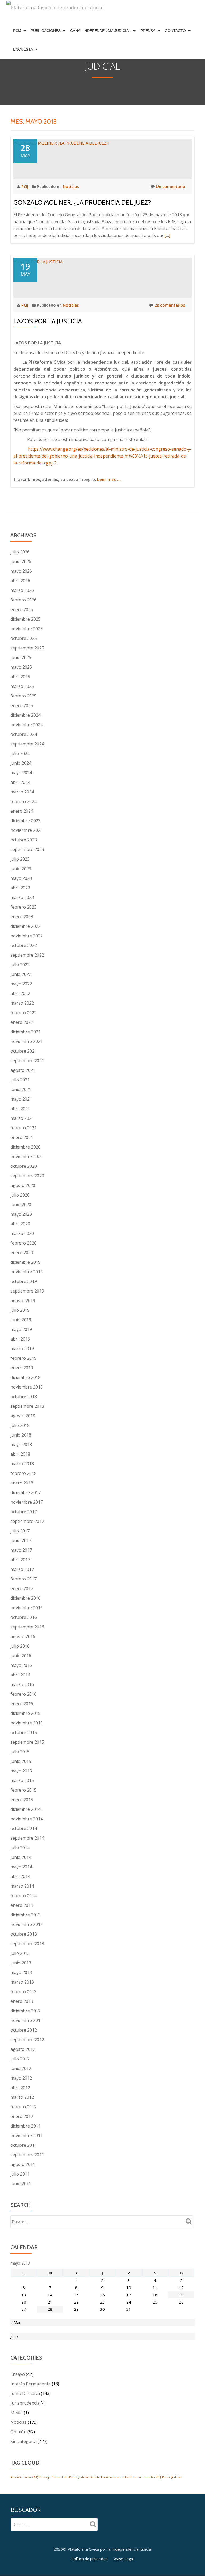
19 (181, 2295)
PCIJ (17, 31)
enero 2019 (22, 1368)
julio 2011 (20, 2174)
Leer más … (109, 479)
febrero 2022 (23, 1013)
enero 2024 (22, 811)
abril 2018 (20, 1454)
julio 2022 (20, 965)
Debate (95, 2477)
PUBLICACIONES (46, 31)
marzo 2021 (22, 1118)
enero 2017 (22, 1588)
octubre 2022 (24, 945)
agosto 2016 (23, 1636)
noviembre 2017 (27, 1502)
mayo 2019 (21, 1329)
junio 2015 (21, 1761)
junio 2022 (21, 974)
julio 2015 (20, 1752)
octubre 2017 (24, 1512)
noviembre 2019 (27, 1272)
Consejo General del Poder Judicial (64, 2477)
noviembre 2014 (27, 1819)
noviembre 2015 (27, 1723)
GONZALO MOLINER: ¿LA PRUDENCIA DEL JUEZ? (82, 202)
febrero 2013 (23, 1992)
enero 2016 (22, 1704)
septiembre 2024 (27, 744)
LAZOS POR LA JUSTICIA (48, 321)
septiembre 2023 (27, 849)
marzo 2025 (22, 686)
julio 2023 (20, 859)
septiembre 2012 (27, 2040)
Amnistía (16, 2477)
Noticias (71, 186)
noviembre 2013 (27, 1924)
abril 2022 (20, 993)
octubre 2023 (24, 840)
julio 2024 (20, 753)
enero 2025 (22, 705)
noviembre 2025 (27, 629)
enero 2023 (22, 917)
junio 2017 (21, 1540)
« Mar (16, 2322)
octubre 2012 (24, 2030)
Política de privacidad (89, 2559)
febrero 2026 (23, 600)
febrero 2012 (23, 2107)
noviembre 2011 (27, 2136)
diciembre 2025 (25, 619)
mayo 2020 (21, 1214)
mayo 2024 (21, 773)
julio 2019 (20, 1310)
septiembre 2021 (27, 1061)
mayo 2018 (21, 1445)
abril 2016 (20, 1675)
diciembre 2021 (25, 1032)
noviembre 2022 (27, 936)
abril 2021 (20, 1109)
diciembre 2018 (25, 1377)
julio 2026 (20, 552)
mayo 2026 (21, 571)
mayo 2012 (21, 2078)
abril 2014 (20, 1876)
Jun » (15, 2336)
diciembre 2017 (25, 1492)
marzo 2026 (22, 590)
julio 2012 (20, 2059)
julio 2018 (20, 1425)
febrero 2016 (23, 1694)
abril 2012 (20, 2088)
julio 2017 (20, 1531)
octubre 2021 (24, 1051)
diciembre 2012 (25, 2011)
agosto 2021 (23, 1070)
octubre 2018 (24, 1397)
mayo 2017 (21, 1550)
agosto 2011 (23, 2164)
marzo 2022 (22, 1003)
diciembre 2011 (25, 2126)
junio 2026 (21, 561)
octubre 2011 (24, 2145)
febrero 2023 (23, 907)
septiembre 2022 (27, 955)
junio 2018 (21, 1435)
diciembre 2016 (25, 1598)
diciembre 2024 (25, 715)
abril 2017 (20, 1560)
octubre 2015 (24, 1732)
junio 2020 (21, 1205)
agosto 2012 (23, 2049)
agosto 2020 (23, 1185)
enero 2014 (22, 1905)
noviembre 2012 (27, 2020)
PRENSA (148, 31)
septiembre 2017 (27, 1521)
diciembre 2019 (25, 1262)
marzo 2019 (22, 1349)
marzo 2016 (22, 1684)
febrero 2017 (23, 1579)
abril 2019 (20, 1339)
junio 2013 (21, 1963)
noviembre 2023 (27, 830)
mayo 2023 (21, 878)
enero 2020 (22, 1253)
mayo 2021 (21, 1099)
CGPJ (35, 2477)
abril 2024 (20, 782)
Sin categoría (23, 2441)
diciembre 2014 (25, 1809)
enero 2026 (22, 609)
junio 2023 (21, 869)
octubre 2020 (24, 1166)
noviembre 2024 (27, 725)
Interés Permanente (31, 2384)
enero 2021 (22, 1137)
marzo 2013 (22, 1982)
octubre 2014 (24, 1828)
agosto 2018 (23, 1416)
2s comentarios (170, 305)
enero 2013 (22, 2001)
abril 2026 (20, 581)
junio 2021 (21, 1089)
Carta (27, 2477)
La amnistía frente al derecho (134, 2477)
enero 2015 (22, 1800)
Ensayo (18, 2374)
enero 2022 (22, 1022)
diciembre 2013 (25, 1915)
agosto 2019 (23, 1301)
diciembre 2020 (25, 1147)
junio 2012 (21, 2068)
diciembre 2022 (25, 926)
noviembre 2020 (27, 1157)
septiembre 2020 (27, 1176)
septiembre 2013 (27, 1944)
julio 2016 (20, 1646)
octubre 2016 (24, 1617)
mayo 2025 (21, 667)
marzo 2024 (22, 792)
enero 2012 (22, 2116)
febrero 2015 (23, 1790)
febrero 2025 (23, 696)
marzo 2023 (22, 897)
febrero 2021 (23, 1128)
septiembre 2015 (27, 1742)
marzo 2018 (22, 1464)
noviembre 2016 (27, 1608)
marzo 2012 (22, 2097)
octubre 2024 (24, 734)
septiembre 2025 (27, 648)
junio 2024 (21, 763)
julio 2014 (20, 1848)
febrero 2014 (23, 1896)
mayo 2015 (21, 1771)
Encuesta (23, 49)
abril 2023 (20, 888)
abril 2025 (20, 677)
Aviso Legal (124, 2559)
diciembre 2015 (25, 1713)
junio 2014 (21, 1857)
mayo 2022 (21, 984)
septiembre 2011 (27, 2155)
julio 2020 (20, 1195)
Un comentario (171, 186)
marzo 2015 (22, 1780)
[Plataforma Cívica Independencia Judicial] (55, 11)
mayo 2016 (21, 1665)
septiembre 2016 (27, 1627)
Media (17, 2413)
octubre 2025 (24, 638)
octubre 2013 (24, 1934)
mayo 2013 (21, 1972)
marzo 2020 (22, 1233)
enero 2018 (22, 1483)
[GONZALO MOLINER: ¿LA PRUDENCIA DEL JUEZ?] (61, 142)
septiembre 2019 (27, 1291)
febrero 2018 (23, 1473)
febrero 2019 (23, 1358)
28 (50, 2309)
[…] (167, 235)
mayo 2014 (21, 1867)
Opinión (18, 2432)
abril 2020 (20, 1224)
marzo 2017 (22, 1569)
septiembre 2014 (27, 1838)
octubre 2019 (24, 1281)
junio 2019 (21, 1320)
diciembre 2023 (25, 821)
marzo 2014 (22, 1886)
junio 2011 (21, 2184)
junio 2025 (21, 657)
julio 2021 (20, 1080)
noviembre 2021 (27, 1041)
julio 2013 (20, 1953)
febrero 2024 (23, 801)
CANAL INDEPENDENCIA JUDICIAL (100, 31)
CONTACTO (175, 31)
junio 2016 (21, 1656)
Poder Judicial (172, 2477)
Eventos (107, 2477)
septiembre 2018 (27, 1406)
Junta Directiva (25, 2393)
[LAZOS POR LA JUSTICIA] (38, 261)
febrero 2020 (23, 1243)
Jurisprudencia (25, 2403)
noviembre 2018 (27, 1387)
